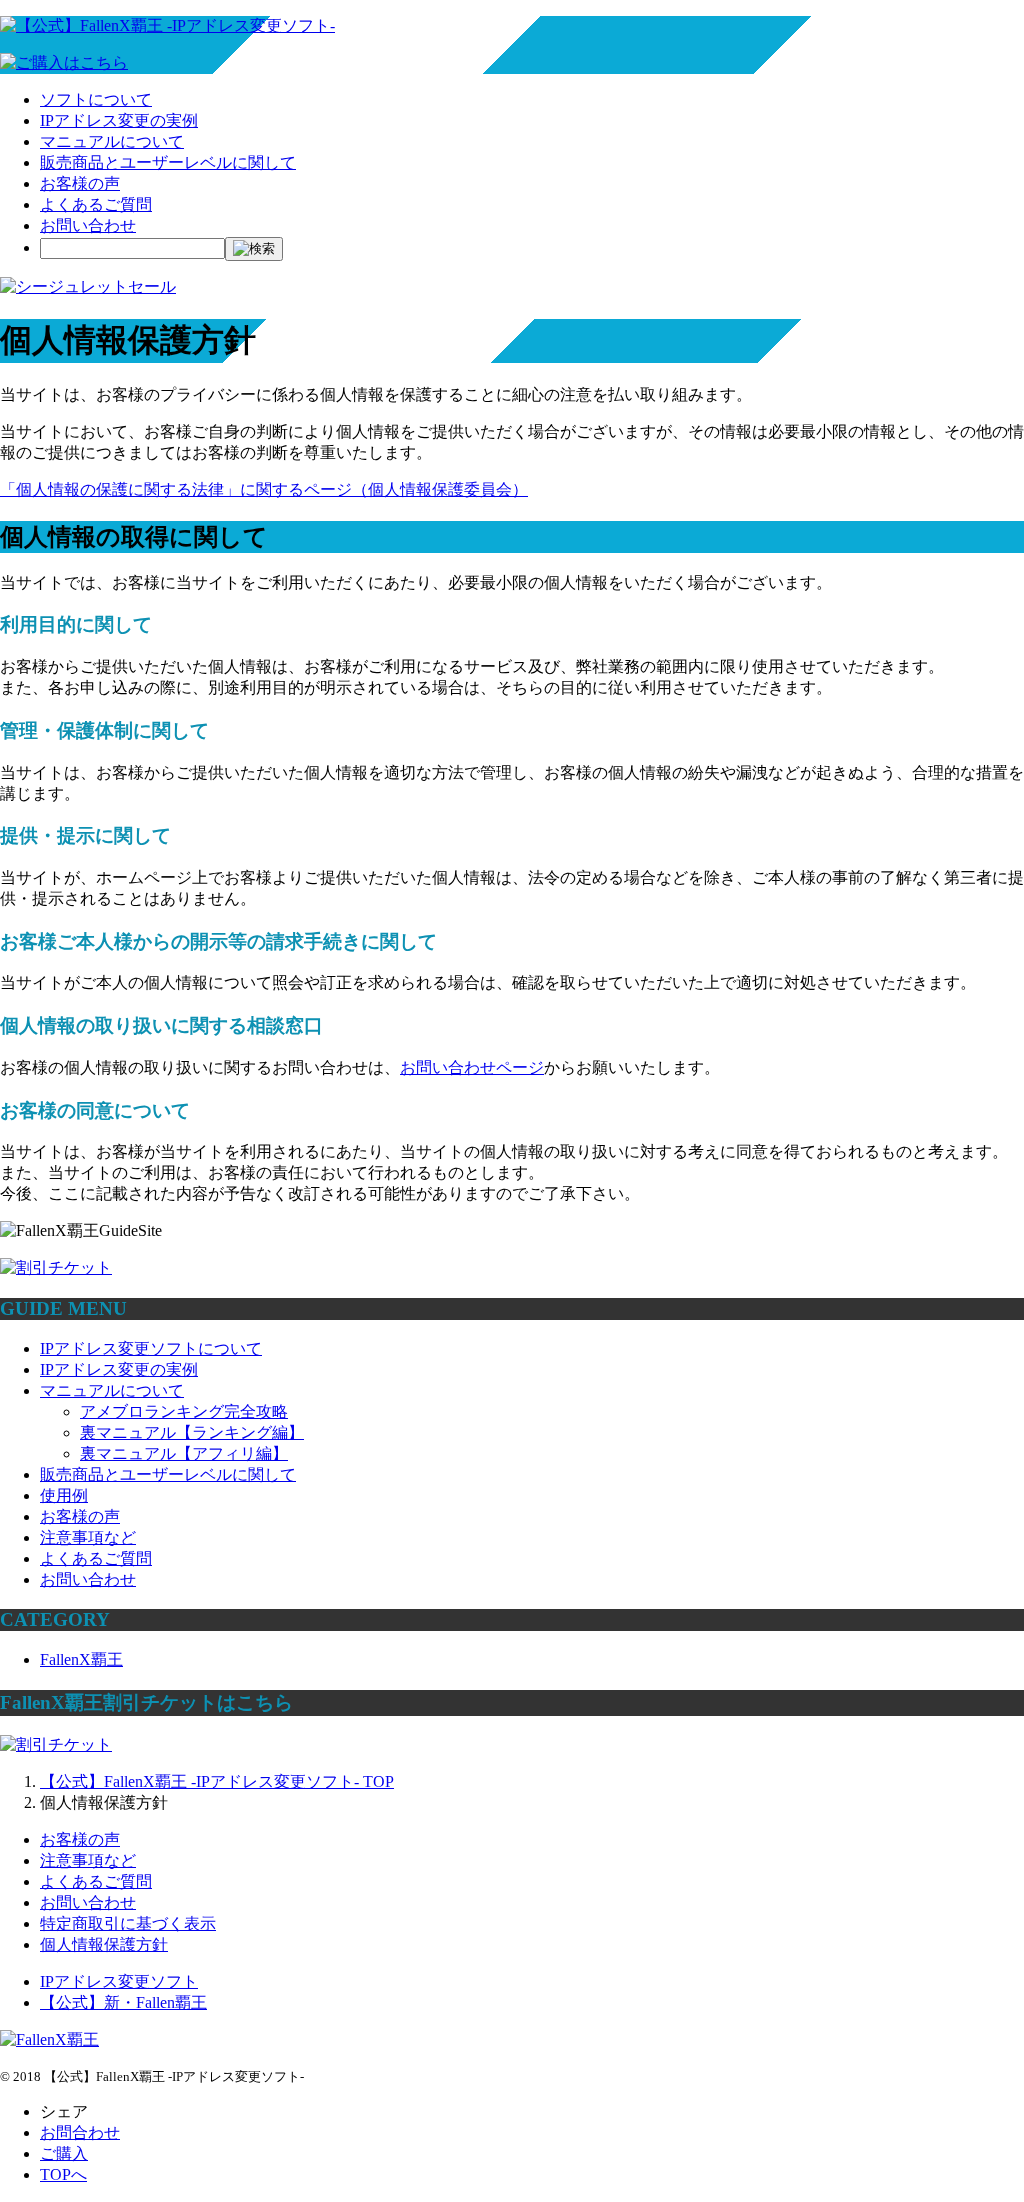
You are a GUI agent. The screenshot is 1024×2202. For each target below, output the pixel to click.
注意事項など (88, 1537)
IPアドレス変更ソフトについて (151, 1348)
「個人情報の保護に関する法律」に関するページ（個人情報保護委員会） (264, 489)
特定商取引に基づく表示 (128, 1923)
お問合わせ (80, 2132)
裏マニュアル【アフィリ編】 (184, 1453)
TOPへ (63, 2174)
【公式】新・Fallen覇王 (123, 2002)
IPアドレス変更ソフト (119, 1981)
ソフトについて (96, 99)
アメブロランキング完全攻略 (184, 1411)
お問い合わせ (88, 225)
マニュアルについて (112, 141)
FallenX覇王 (81, 1659)
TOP (217, 1781)
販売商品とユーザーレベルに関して (168, 162)
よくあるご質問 (96, 204)
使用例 (64, 1495)
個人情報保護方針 (104, 1944)
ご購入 (64, 2153)
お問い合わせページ (472, 1067)
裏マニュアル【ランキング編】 (192, 1432)
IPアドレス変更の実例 (119, 120)
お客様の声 (80, 183)
